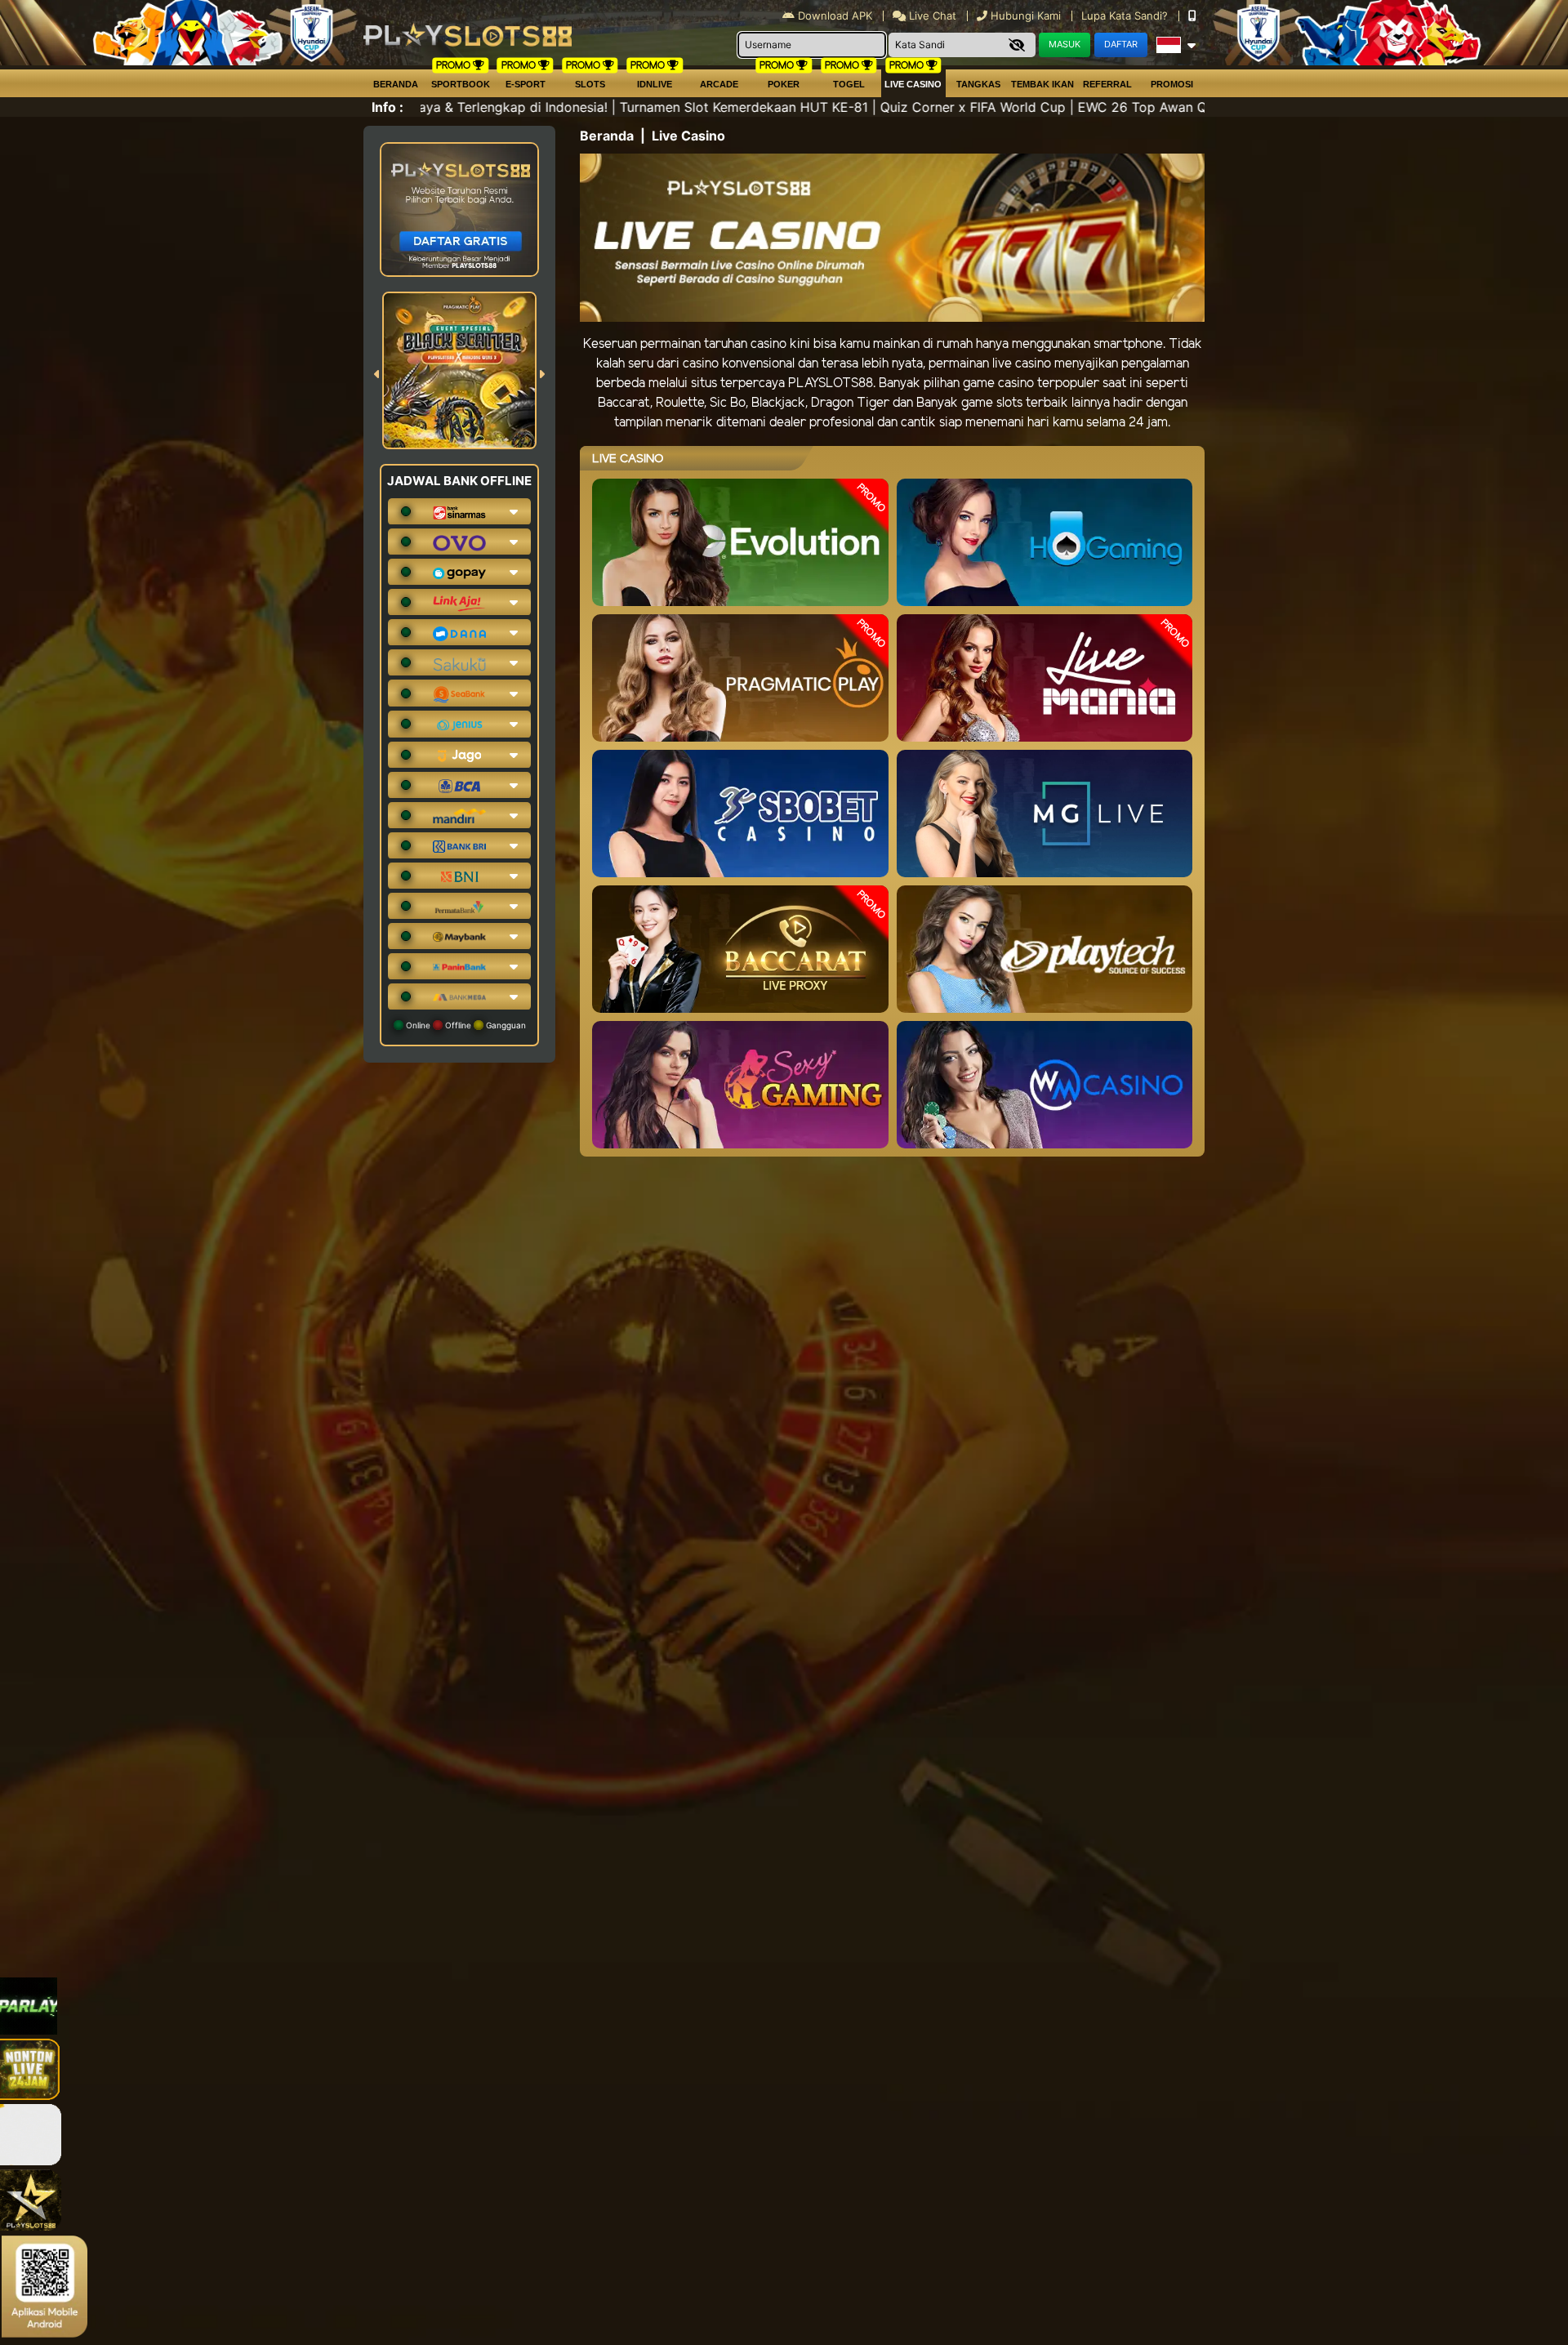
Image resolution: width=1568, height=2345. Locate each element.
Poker (784, 84)
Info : (388, 107)
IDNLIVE (655, 84)
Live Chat (931, 16)
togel (849, 84)
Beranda (396, 84)
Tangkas (978, 84)
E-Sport (526, 84)
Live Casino (913, 84)
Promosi (1172, 84)
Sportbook (461, 84)
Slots (590, 84)
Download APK (835, 16)
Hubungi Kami (1026, 16)
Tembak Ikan (1042, 84)
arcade (719, 84)
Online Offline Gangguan (465, 1025)
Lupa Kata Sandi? (1126, 16)
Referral (1107, 84)
